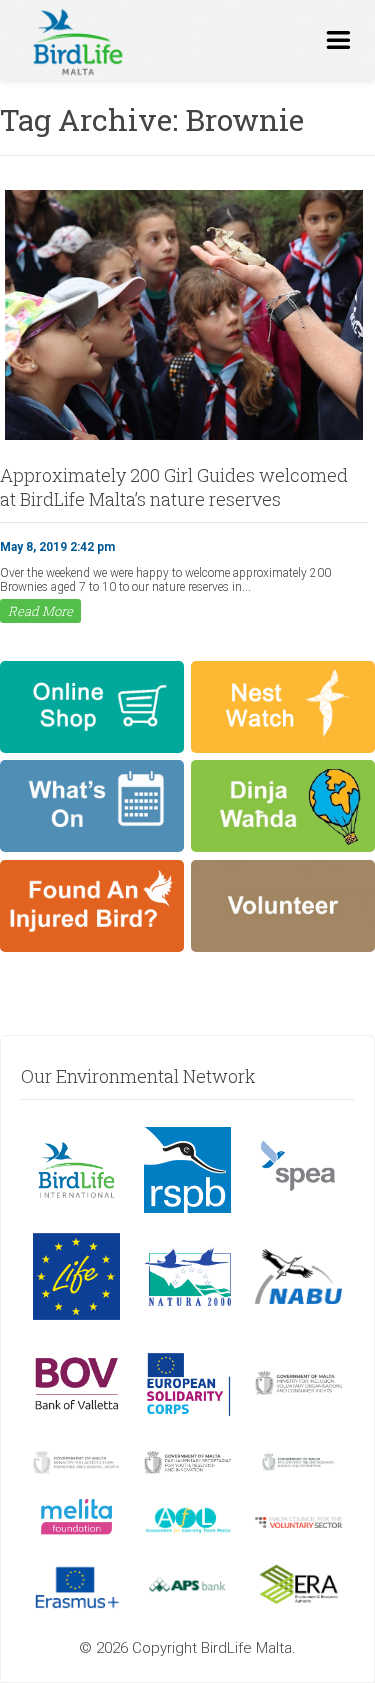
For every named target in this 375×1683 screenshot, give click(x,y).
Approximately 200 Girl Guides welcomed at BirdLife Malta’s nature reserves (174, 487)
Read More (40, 611)
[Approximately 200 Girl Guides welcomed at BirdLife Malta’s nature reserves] (184, 438)
